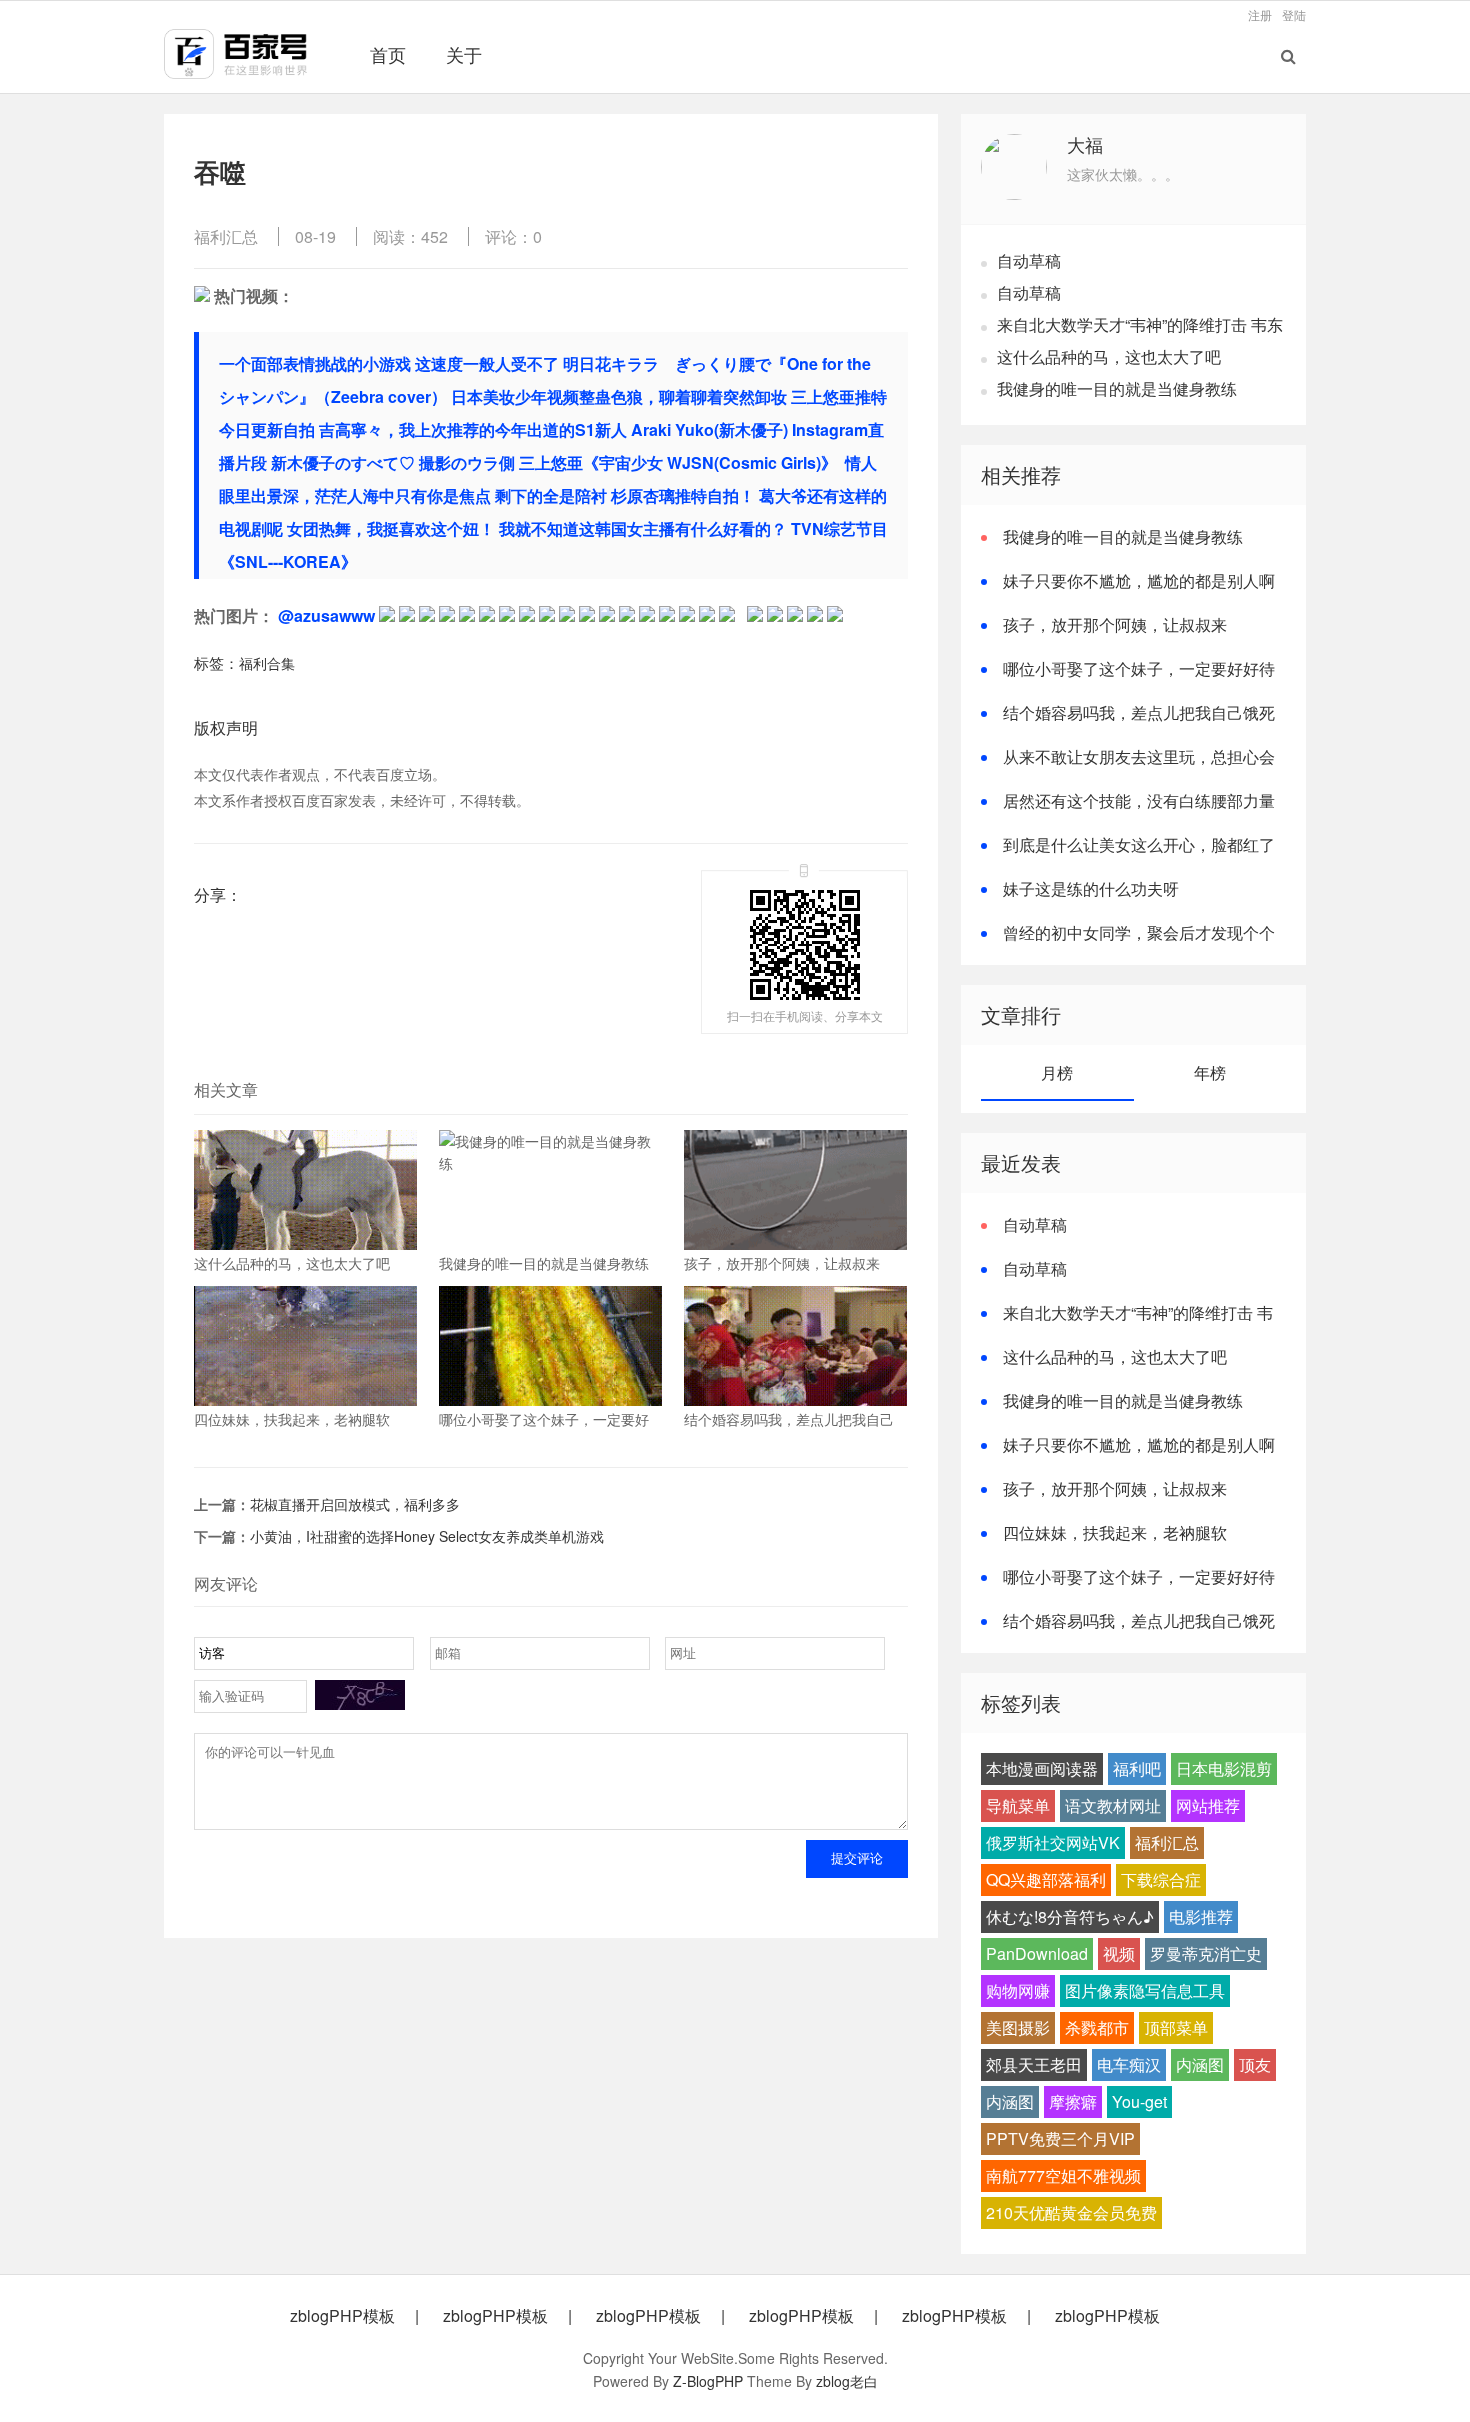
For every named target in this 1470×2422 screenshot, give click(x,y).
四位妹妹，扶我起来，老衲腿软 (1115, 1532)
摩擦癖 (1073, 2101)
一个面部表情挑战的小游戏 (315, 363)
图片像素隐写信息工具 (1145, 1990)
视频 (1119, 1953)
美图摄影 (1018, 2027)
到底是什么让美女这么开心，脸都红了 (1139, 844)
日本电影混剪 (1224, 1768)
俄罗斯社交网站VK (1053, 1842)
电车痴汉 (1129, 2064)
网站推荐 (1208, 1805)
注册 (1260, 14)
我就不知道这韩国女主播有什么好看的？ (643, 528)
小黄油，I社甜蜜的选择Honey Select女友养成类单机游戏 (427, 1536)
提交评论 (857, 1858)
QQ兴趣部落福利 (1046, 1879)
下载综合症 (1161, 1879)
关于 (464, 54)
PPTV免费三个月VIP (1060, 2138)
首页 (388, 54)
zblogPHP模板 (342, 2316)
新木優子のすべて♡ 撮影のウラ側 (393, 462)
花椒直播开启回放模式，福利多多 (355, 1504)
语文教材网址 (1113, 1805)
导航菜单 (1018, 1805)
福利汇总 (226, 236)
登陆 (1294, 14)
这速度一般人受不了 (487, 363)
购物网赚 (1018, 1990)
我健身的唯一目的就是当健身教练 (1117, 388)
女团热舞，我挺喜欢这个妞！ (391, 528)
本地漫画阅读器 (1042, 1768)
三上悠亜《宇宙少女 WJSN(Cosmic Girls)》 (680, 462)
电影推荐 (1201, 1916)
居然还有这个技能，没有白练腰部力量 (1139, 800)
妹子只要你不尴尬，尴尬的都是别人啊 (1139, 580)
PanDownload (1037, 1953)
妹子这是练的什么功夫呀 (1091, 888)
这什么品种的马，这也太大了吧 (1109, 356)
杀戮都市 (1097, 2027)
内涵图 (1200, 2064)
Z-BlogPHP (708, 2381)
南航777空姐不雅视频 (1063, 2175)
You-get (1139, 2101)
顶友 (1255, 2064)
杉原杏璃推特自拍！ (683, 495)
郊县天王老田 (1034, 2064)
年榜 (1210, 1072)
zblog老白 (847, 2381)
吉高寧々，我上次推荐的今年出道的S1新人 (473, 429)
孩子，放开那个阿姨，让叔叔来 (1115, 624)
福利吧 (1137, 1768)
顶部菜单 (1176, 2027)
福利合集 (267, 663)
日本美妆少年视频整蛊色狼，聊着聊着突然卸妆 (619, 396)
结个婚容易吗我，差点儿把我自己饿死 (1139, 712)
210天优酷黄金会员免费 (1071, 2212)
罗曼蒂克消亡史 (1206, 1953)
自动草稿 (1029, 260)
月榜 (1057, 1072)
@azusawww (326, 615)
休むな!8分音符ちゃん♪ (1070, 1916)
